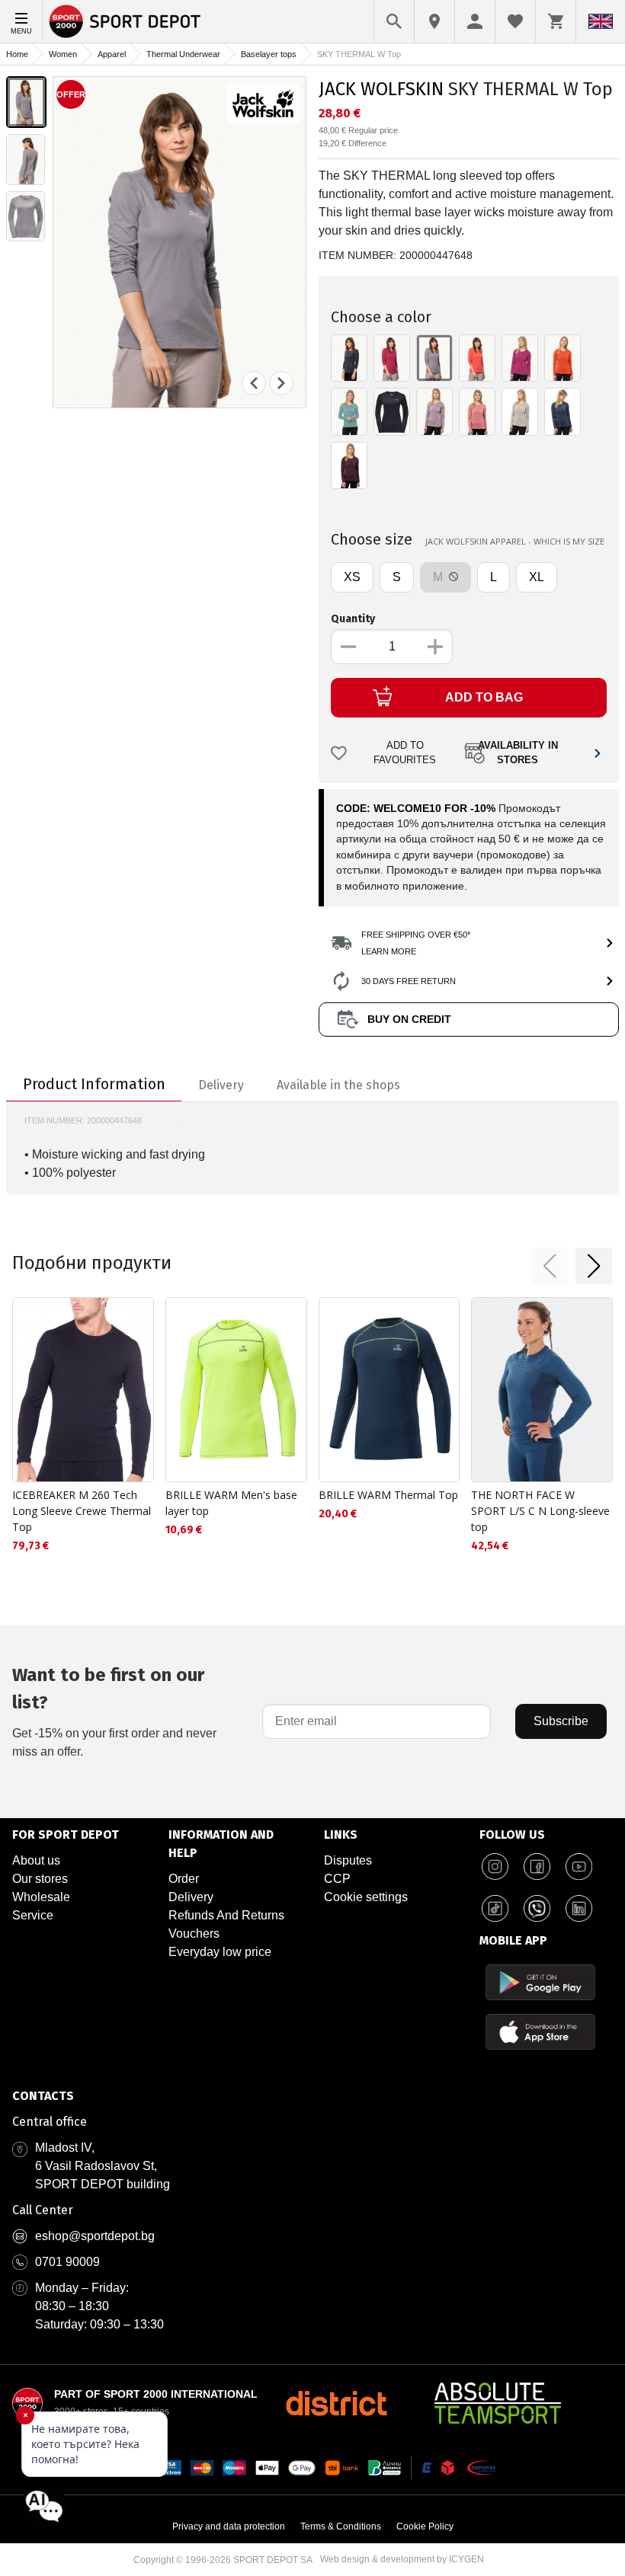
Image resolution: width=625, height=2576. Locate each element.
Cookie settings (366, 1897)
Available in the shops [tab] (338, 1085)
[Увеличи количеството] (435, 647)
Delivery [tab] (221, 1085)
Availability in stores (518, 753)
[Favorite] (515, 21)
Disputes (348, 1860)
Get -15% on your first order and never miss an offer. (114, 1711)
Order (184, 1879)
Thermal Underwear (183, 54)
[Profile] (475, 21)
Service (33, 1915)
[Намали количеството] (348, 647)
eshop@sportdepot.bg (95, 2236)
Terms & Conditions (341, 2526)
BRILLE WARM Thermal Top (388, 1495)
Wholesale (41, 1897)
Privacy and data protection (229, 2526)
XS (352, 577)
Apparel (112, 54)
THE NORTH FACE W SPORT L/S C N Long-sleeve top (540, 1511)
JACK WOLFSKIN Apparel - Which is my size (515, 541)
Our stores (40, 1879)
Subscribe (561, 1721)
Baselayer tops (269, 54)
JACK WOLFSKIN (381, 89)
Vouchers (194, 1934)
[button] (550, 1266)
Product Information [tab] (94, 1084)
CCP (337, 1879)
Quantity (353, 619)
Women (63, 54)
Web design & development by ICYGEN (402, 2559)
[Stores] (434, 21)
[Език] (601, 21)
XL (537, 577)
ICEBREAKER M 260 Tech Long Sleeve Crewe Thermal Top (82, 1511)
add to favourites (405, 753)
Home (17, 54)
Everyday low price (220, 1952)
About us (36, 1860)
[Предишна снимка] (254, 383)
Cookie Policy (425, 2526)
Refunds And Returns (226, 1915)
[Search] (394, 21)
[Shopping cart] (556, 21)
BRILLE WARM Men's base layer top (231, 1503)
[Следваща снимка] (281, 383)
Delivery (191, 1897)
